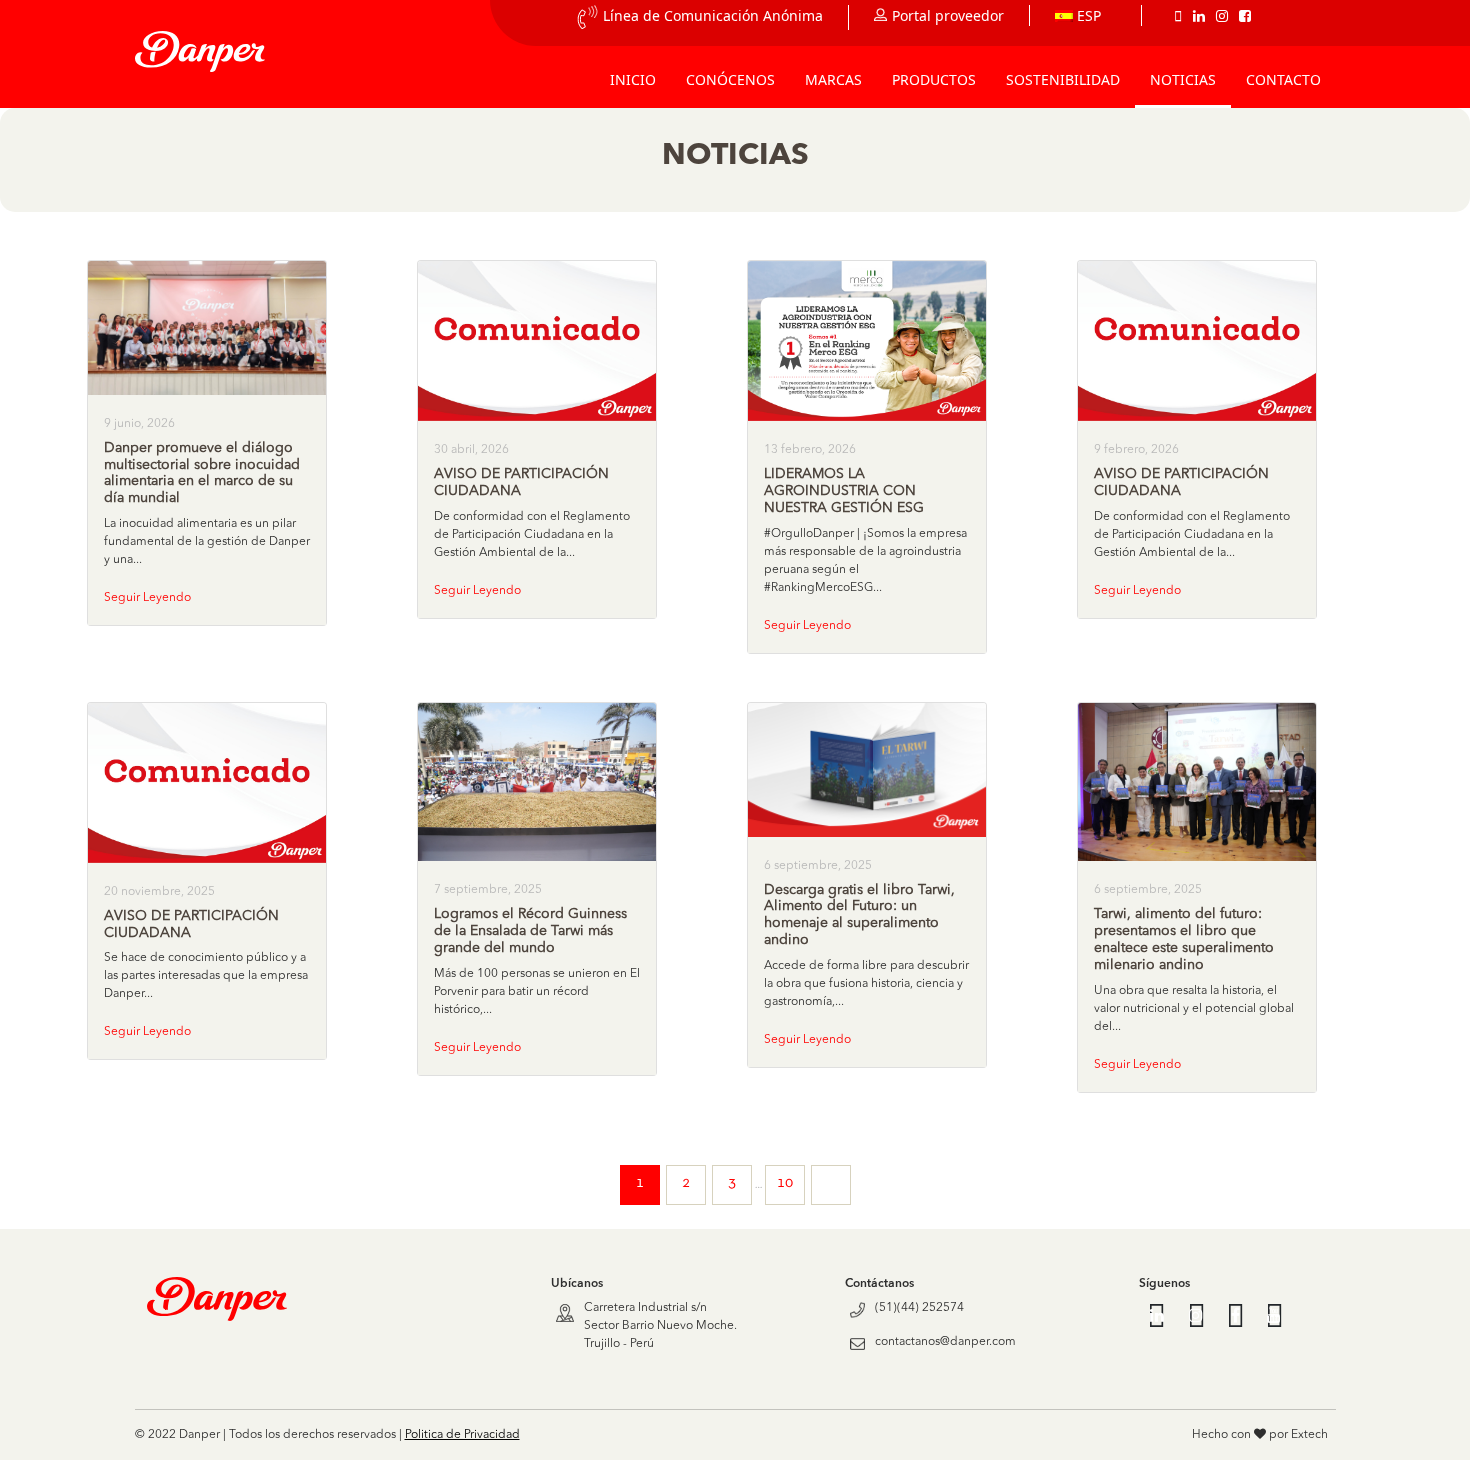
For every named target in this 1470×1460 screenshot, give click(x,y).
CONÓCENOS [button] (730, 79)
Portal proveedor (948, 15)
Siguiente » (831, 1185)
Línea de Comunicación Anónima (713, 15)
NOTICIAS (1183, 79)
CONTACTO (1283, 79)
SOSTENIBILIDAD (1063, 79)
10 (785, 1183)
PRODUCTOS (934, 79)
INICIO (633, 79)
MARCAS (833, 79)
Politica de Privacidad (462, 1435)
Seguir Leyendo (147, 598)
